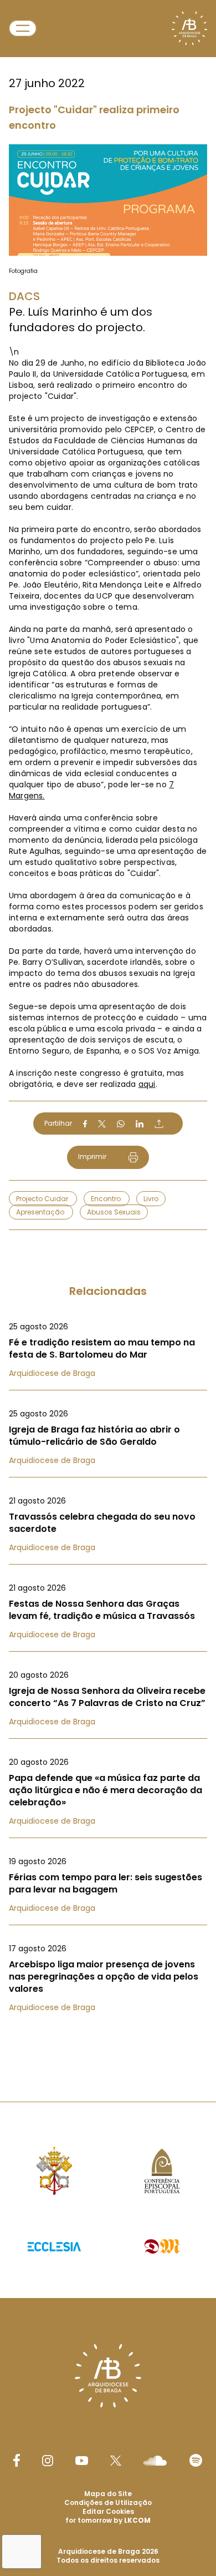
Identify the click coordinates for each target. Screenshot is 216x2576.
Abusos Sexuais (114, 1212)
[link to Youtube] (82, 2461)
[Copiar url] (159, 1123)
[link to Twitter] (116, 2461)
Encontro (107, 1199)
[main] (108, 1029)
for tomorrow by (108, 2520)
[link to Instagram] (48, 2461)
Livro (151, 1199)
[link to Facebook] (17, 2460)
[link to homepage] (189, 28)
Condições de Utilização (108, 2502)
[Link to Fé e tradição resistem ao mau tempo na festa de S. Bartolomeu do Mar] (108, 1350)
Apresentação (41, 1212)
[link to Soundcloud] (155, 2461)
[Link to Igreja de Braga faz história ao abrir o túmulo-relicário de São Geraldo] (108, 1437)
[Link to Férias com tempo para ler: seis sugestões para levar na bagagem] (108, 1885)
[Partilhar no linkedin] (140, 1124)
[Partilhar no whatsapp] (121, 1124)
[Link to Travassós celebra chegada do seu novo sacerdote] (108, 1524)
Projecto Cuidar (43, 1199)
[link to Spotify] (196, 2460)
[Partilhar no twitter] (102, 1124)
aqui (147, 1084)
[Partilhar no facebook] (85, 1124)
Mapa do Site (108, 2494)
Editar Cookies (108, 2512)
